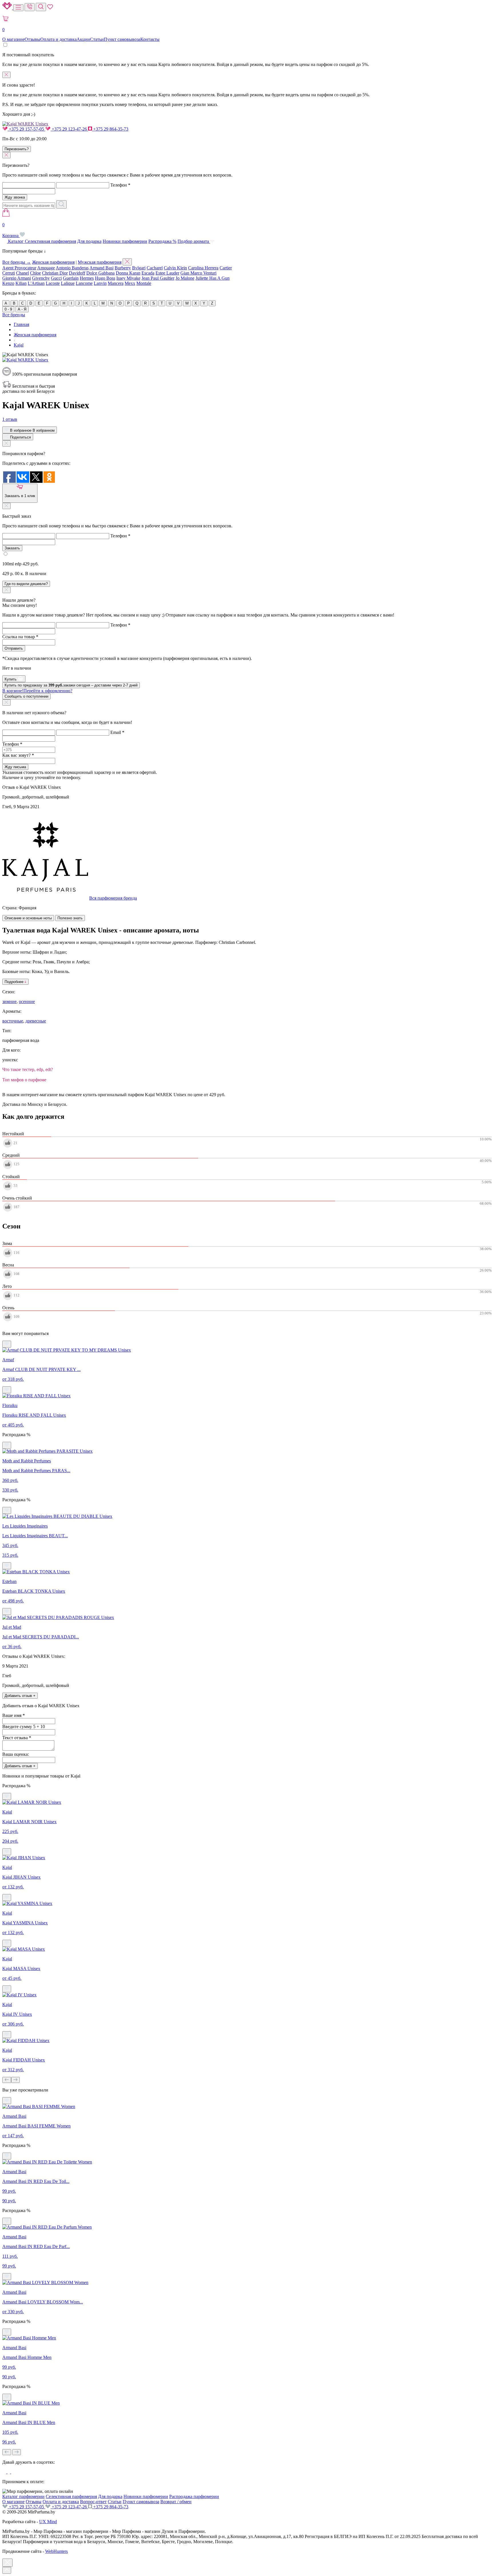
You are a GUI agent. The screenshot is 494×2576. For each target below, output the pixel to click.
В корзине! (37, 691)
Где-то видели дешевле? (26, 584)
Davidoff (77, 273)
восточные (13, 1021)
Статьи (97, 39)
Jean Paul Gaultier (158, 278)
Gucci (56, 278)
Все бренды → (17, 262)
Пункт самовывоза (122, 39)
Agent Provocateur (19, 268)
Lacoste (53, 283)
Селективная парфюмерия (50, 241)
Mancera (116, 283)
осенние (27, 1001)
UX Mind (48, 2522)
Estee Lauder (167, 273)
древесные (36, 1021)
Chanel (22, 273)
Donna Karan (128, 273)
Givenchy (41, 278)
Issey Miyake (128, 278)
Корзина (11, 230)
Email (117, 732)
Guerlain (71, 278)
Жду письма (15, 767)
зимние (9, 1001)
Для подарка (89, 241)
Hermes (87, 278)
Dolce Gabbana (100, 273)
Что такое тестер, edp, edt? (28, 1069)
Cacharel (155, 268)
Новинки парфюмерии (125, 241)
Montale (144, 283)
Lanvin (100, 283)
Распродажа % (162, 241)
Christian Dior (55, 273)
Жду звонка (15, 197)
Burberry (123, 268)
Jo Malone (185, 278)
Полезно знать (70, 918)
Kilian (21, 283)
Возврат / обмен (176, 2502)
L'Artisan (36, 283)
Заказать (12, 548)
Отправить (14, 648)
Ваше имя (14, 1715)
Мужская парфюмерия (100, 262)
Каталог (16, 241)
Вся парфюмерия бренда (113, 898)
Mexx (130, 283)
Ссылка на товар (20, 637)
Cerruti (9, 273)
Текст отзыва (17, 1738)
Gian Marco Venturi (198, 273)
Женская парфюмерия (53, 262)
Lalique (68, 283)
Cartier (226, 268)
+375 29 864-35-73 (110, 129)
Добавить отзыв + (20, 1696)
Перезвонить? (17, 149)
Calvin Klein (175, 268)
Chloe (35, 273)
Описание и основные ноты (28, 918)
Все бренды (14, 315)
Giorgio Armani (17, 278)
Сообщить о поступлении (26, 696)
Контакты (150, 39)
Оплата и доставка (58, 39)
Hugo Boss (105, 278)
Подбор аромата (194, 241)
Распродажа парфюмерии (194, 2496)
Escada (148, 273)
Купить (11, 679)
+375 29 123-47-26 (69, 129)
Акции (83, 39)
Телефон (120, 185)
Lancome (84, 283)
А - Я (22, 309)
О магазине (13, 39)
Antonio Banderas (72, 268)
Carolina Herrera (203, 268)
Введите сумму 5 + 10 (24, 1727)
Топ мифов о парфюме (24, 1080)
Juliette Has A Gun (213, 278)
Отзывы (32, 39)
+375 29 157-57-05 (26, 129)
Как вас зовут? (18, 755)
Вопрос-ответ (93, 2502)
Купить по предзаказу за (71, 685)
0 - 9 (8, 309)
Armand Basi (101, 268)
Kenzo (8, 283)
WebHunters (56, 2551)
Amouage (46, 268)
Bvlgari (139, 268)
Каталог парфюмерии (23, 2496)
